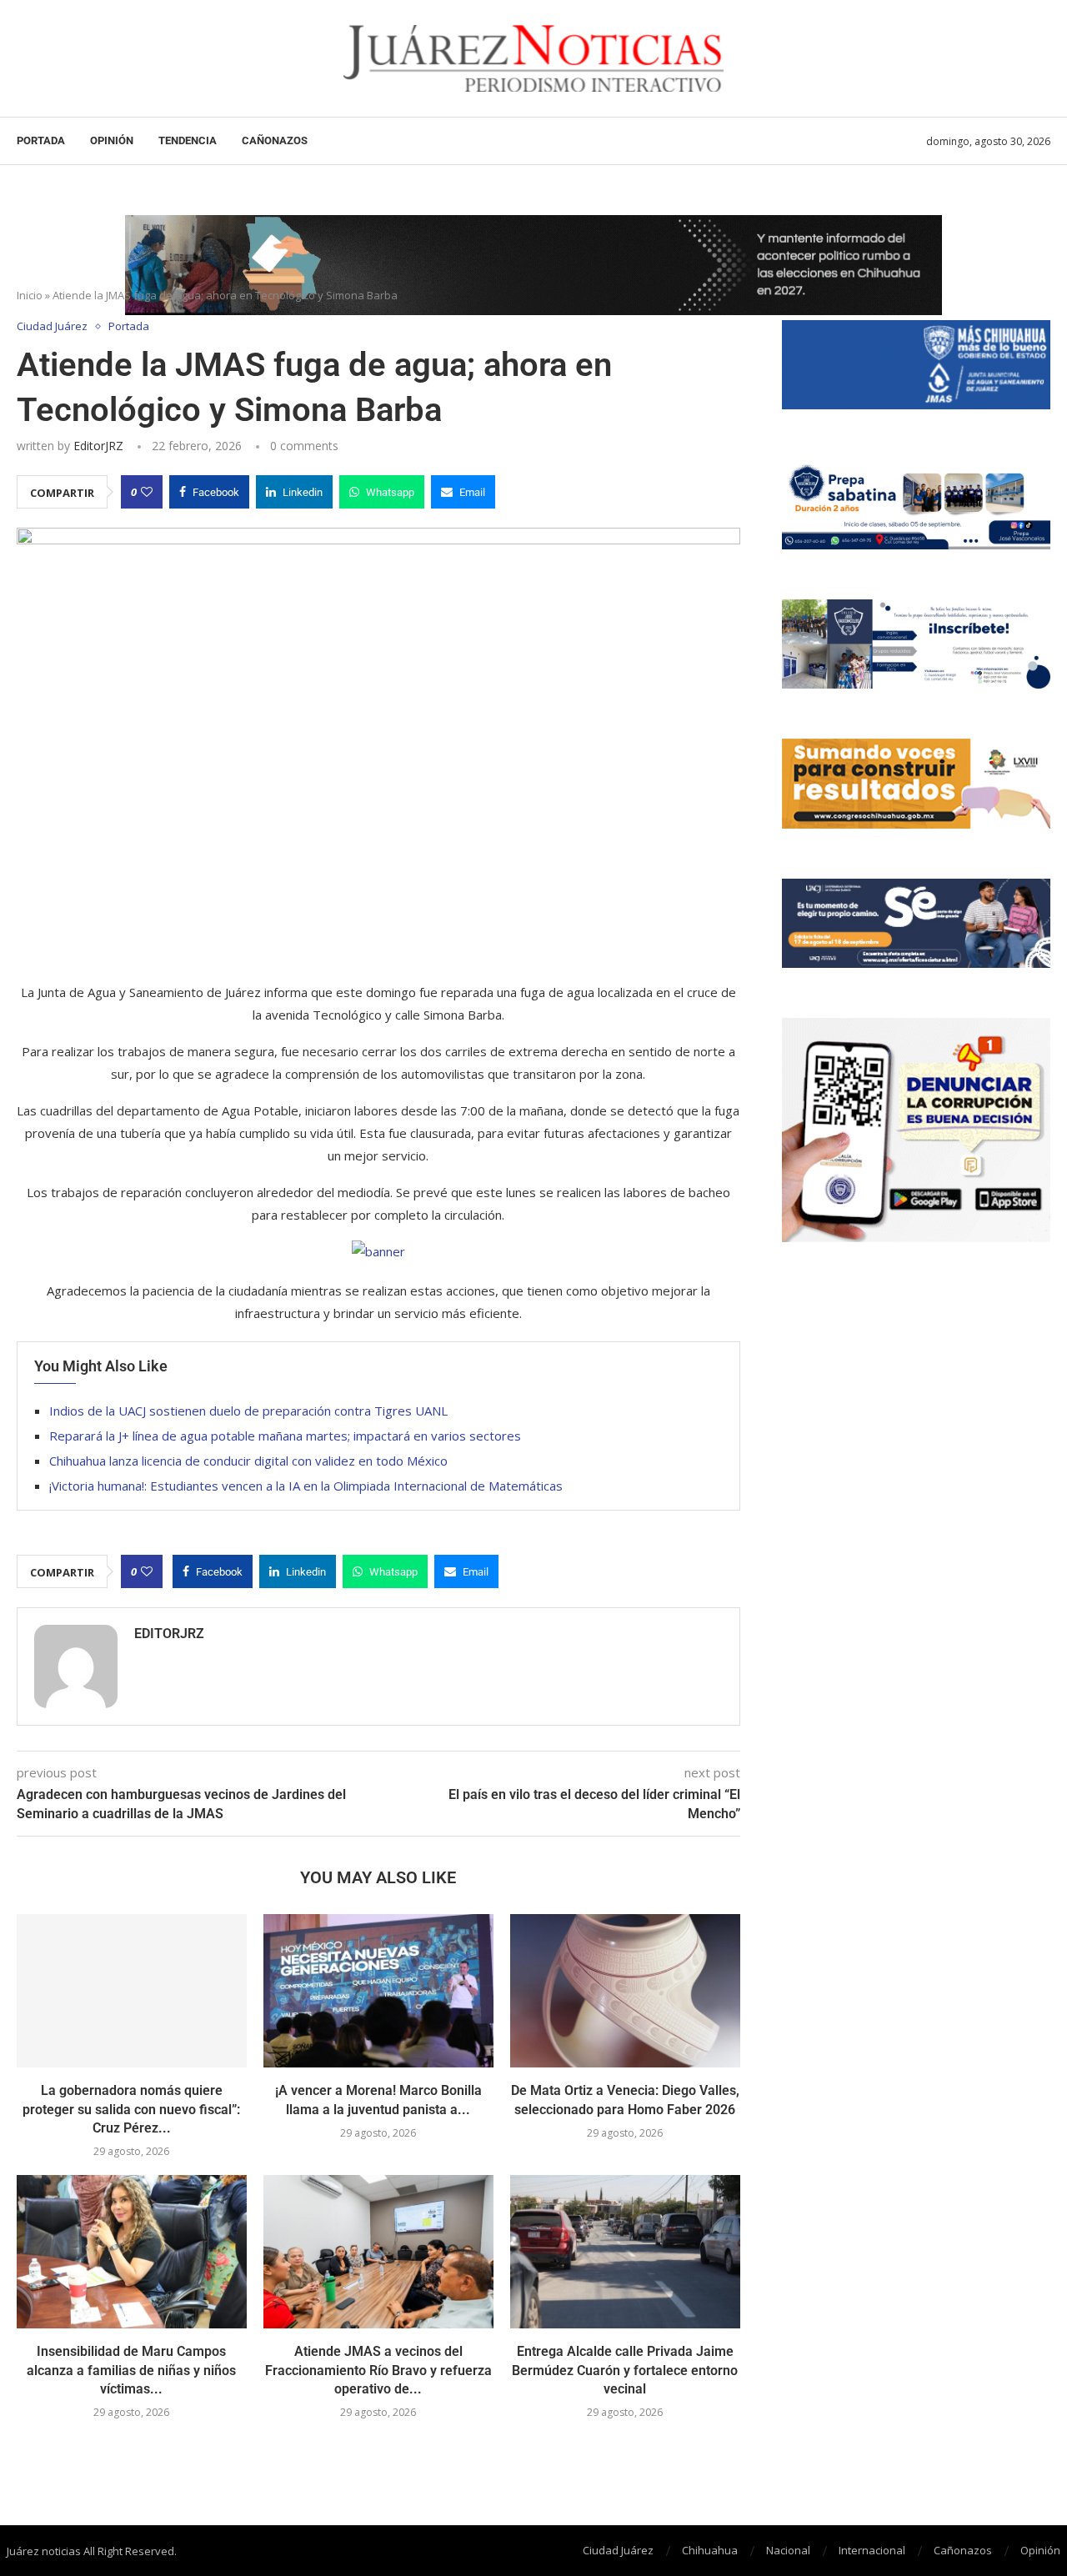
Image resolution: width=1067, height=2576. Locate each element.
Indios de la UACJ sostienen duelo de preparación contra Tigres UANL (248, 1411)
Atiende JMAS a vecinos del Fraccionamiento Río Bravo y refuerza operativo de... (378, 2370)
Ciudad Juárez (618, 2550)
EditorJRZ (98, 446)
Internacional (872, 2550)
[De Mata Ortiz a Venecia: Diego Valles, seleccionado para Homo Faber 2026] (625, 1991)
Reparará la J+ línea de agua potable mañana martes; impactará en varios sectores (285, 1436)
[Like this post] (147, 492)
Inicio (30, 295)
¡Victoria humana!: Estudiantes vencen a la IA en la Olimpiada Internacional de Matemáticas (306, 1486)
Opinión (112, 140)
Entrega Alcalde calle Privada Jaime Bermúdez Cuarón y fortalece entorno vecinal (625, 2370)
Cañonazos (275, 140)
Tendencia (188, 140)
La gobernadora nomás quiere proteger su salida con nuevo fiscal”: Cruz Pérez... (131, 2109)
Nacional (788, 2550)
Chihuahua (710, 2550)
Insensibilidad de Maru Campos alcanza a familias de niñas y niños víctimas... (131, 2370)
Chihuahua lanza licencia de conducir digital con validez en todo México (248, 1461)
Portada (41, 140)
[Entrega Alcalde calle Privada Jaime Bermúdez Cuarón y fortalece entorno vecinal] (625, 2252)
